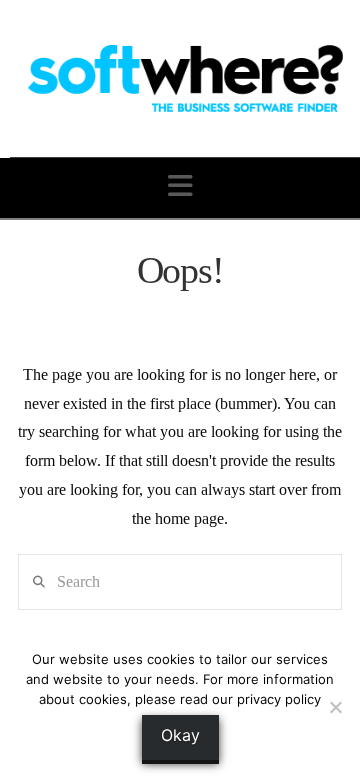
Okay (180, 735)
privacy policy (279, 699)
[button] (180, 186)
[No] (335, 707)
